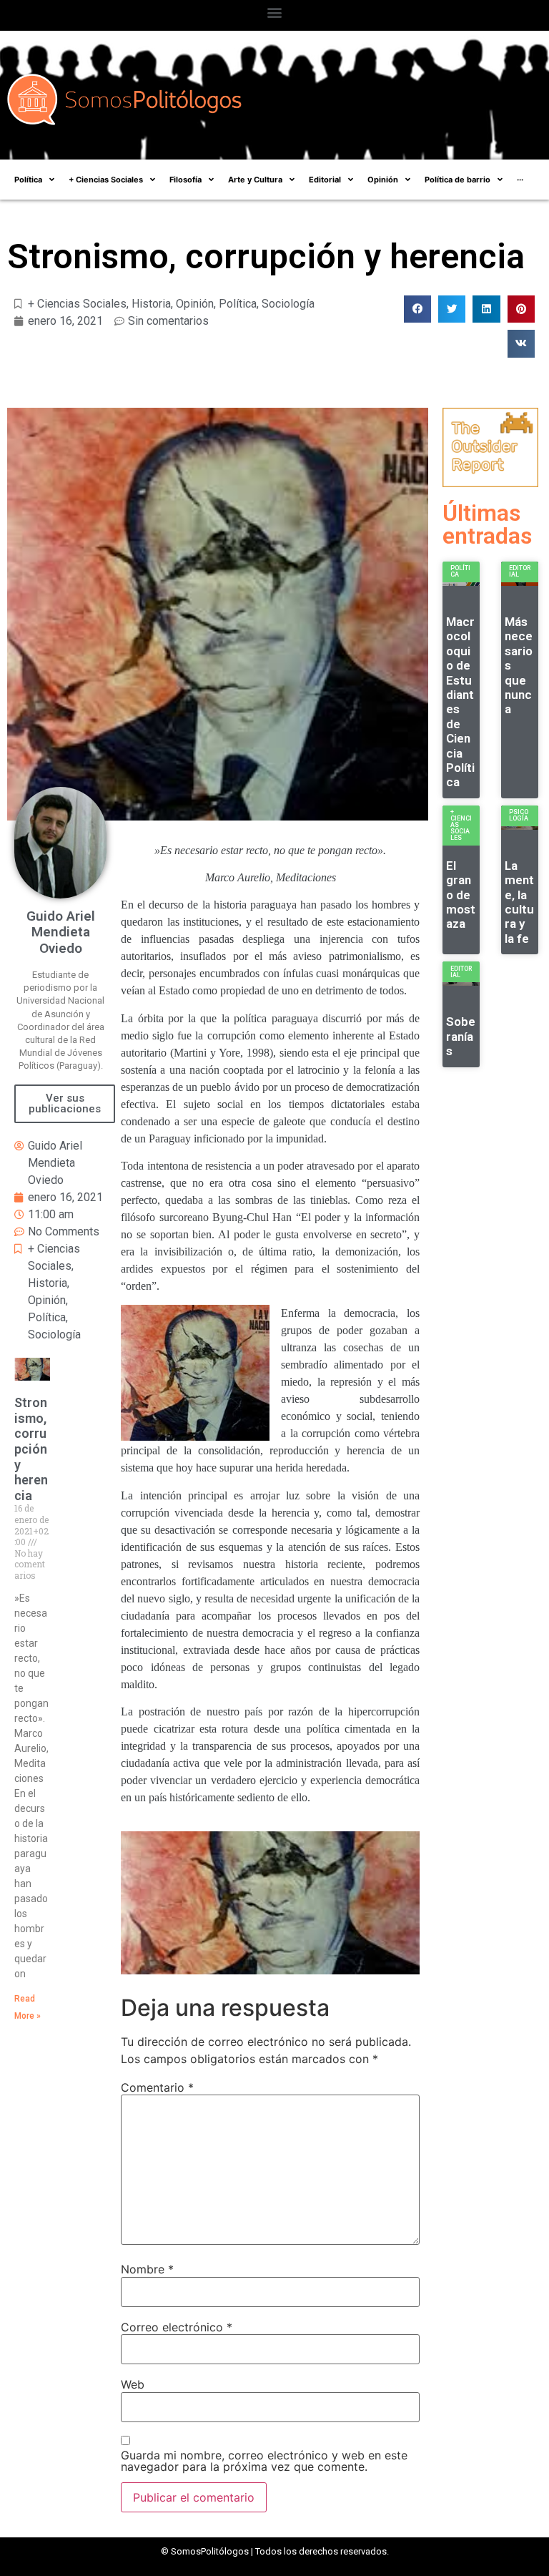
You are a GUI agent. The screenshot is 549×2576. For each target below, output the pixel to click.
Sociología (288, 304)
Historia (151, 304)
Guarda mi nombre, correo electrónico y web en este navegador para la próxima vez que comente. (264, 2461)
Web (133, 2384)
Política (238, 304)
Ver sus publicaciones (65, 1103)
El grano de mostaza (461, 895)
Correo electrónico (177, 2327)
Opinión (195, 304)
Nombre (147, 2269)
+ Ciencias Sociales (77, 304)
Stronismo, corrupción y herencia (31, 1449)
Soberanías (461, 1036)
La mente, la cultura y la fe (519, 902)
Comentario (157, 2087)
